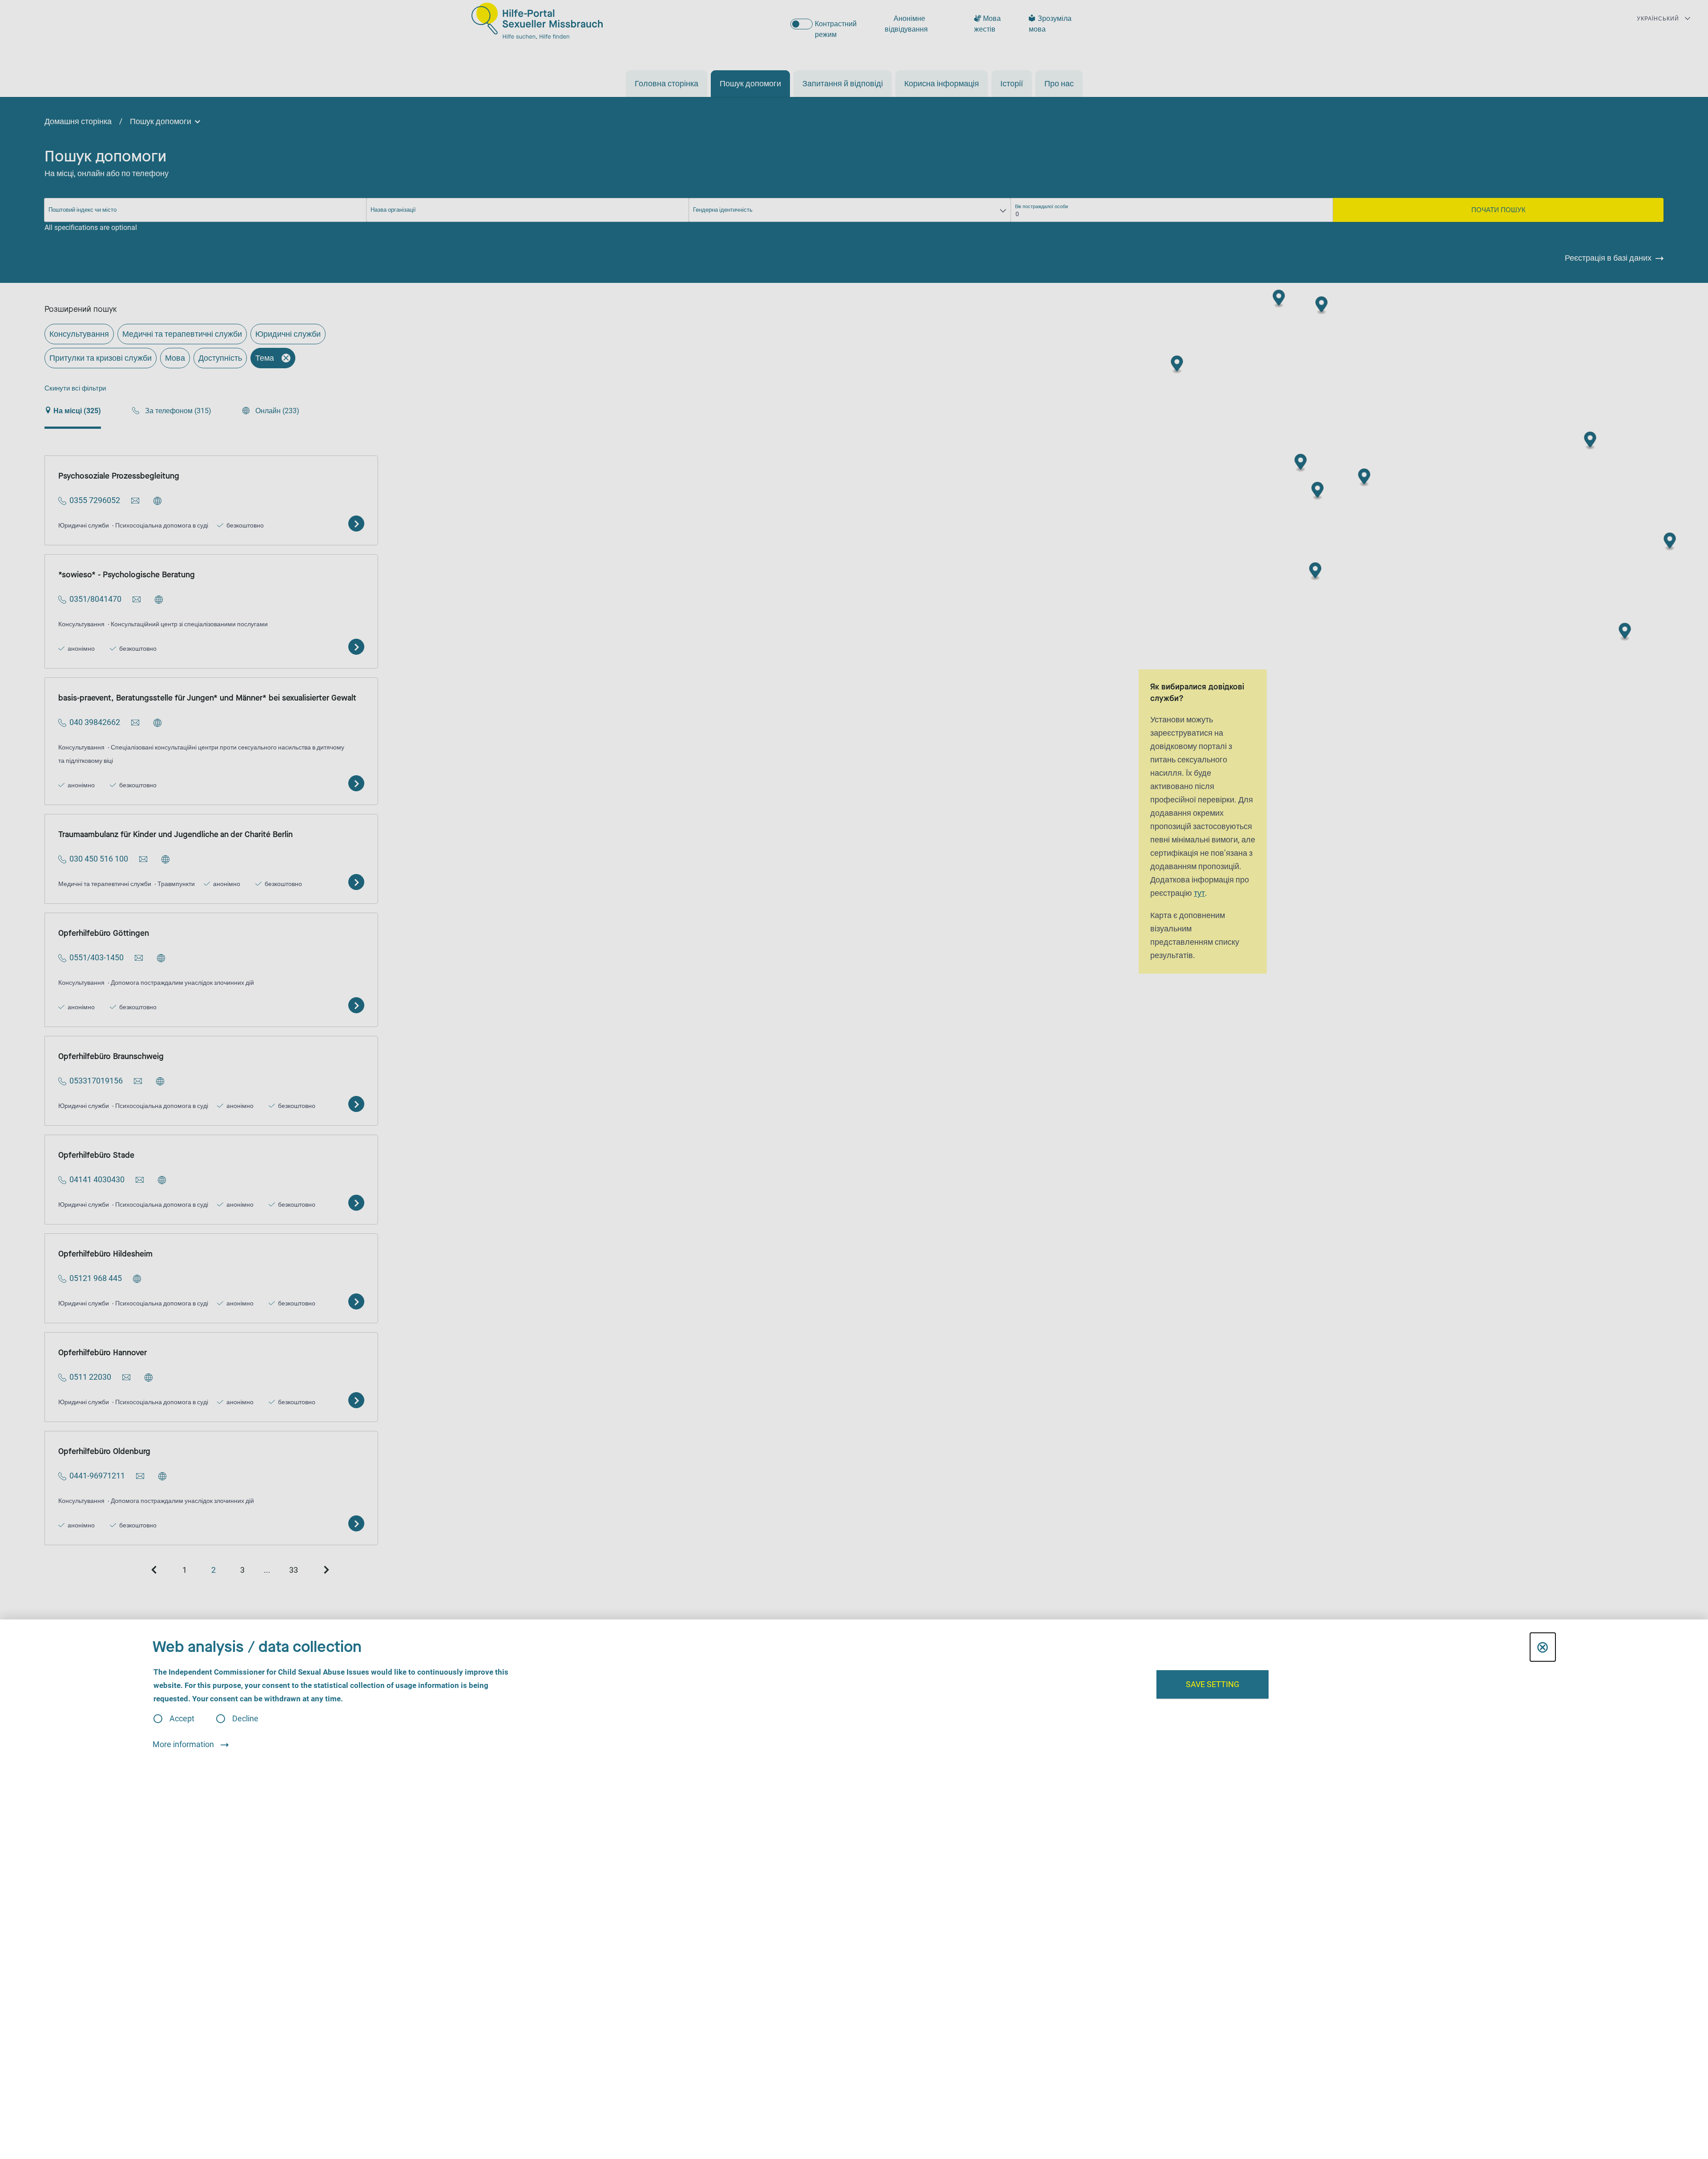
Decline (245, 1719)
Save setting (1213, 1684)
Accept (182, 1719)
